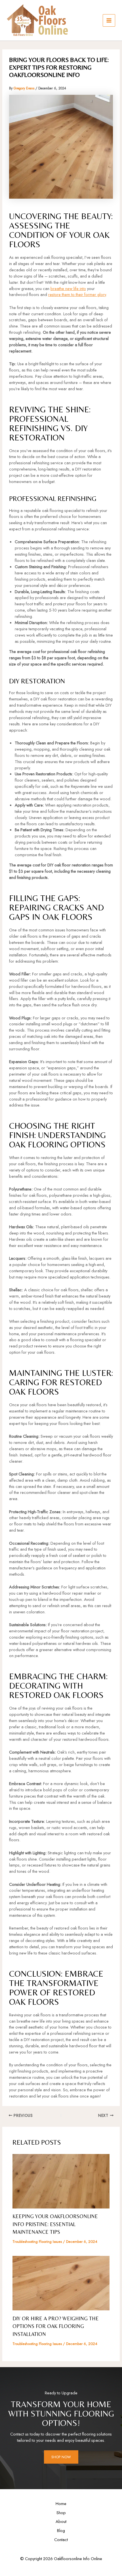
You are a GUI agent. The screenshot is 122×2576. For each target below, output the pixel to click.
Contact (61, 2540)
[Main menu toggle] (109, 20)
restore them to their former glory (77, 294)
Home (61, 2503)
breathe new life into (68, 288)
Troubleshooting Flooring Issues (37, 2242)
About (61, 2521)
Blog (61, 2530)
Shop (61, 2513)
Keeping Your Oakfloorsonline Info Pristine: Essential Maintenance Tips (55, 2224)
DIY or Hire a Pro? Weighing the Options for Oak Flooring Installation (56, 2326)
